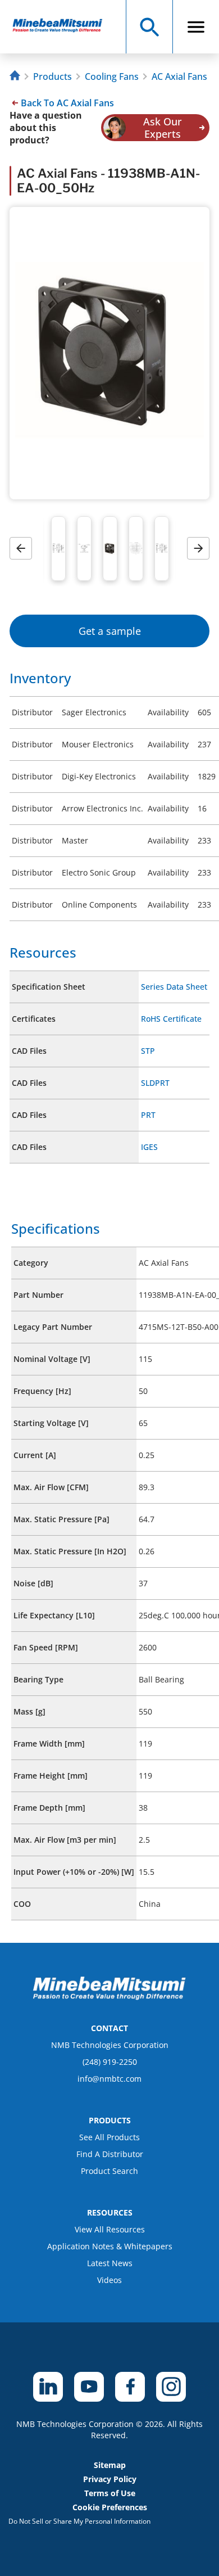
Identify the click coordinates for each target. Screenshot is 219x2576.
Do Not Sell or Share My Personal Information (79, 2521)
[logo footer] (109, 1997)
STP (148, 1051)
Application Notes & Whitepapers (110, 2246)
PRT (148, 1115)
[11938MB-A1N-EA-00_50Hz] (63, 27)
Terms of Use (110, 2493)
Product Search (109, 2171)
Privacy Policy (110, 2479)
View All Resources (110, 2229)
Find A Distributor (110, 2154)
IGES (149, 1147)
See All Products (109, 2137)
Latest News (110, 2263)
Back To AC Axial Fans (67, 103)
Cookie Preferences (110, 2507)
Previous (25, 549)
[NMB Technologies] (16, 77)
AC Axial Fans (179, 76)
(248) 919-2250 (110, 2062)
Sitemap (110, 2465)
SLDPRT (155, 1083)
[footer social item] (48, 2387)
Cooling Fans (112, 76)
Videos (109, 2280)
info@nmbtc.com (109, 2079)
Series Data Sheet (174, 987)
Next (202, 549)
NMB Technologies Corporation (110, 2045)
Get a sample (110, 631)
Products (53, 76)
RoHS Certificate (171, 1019)
